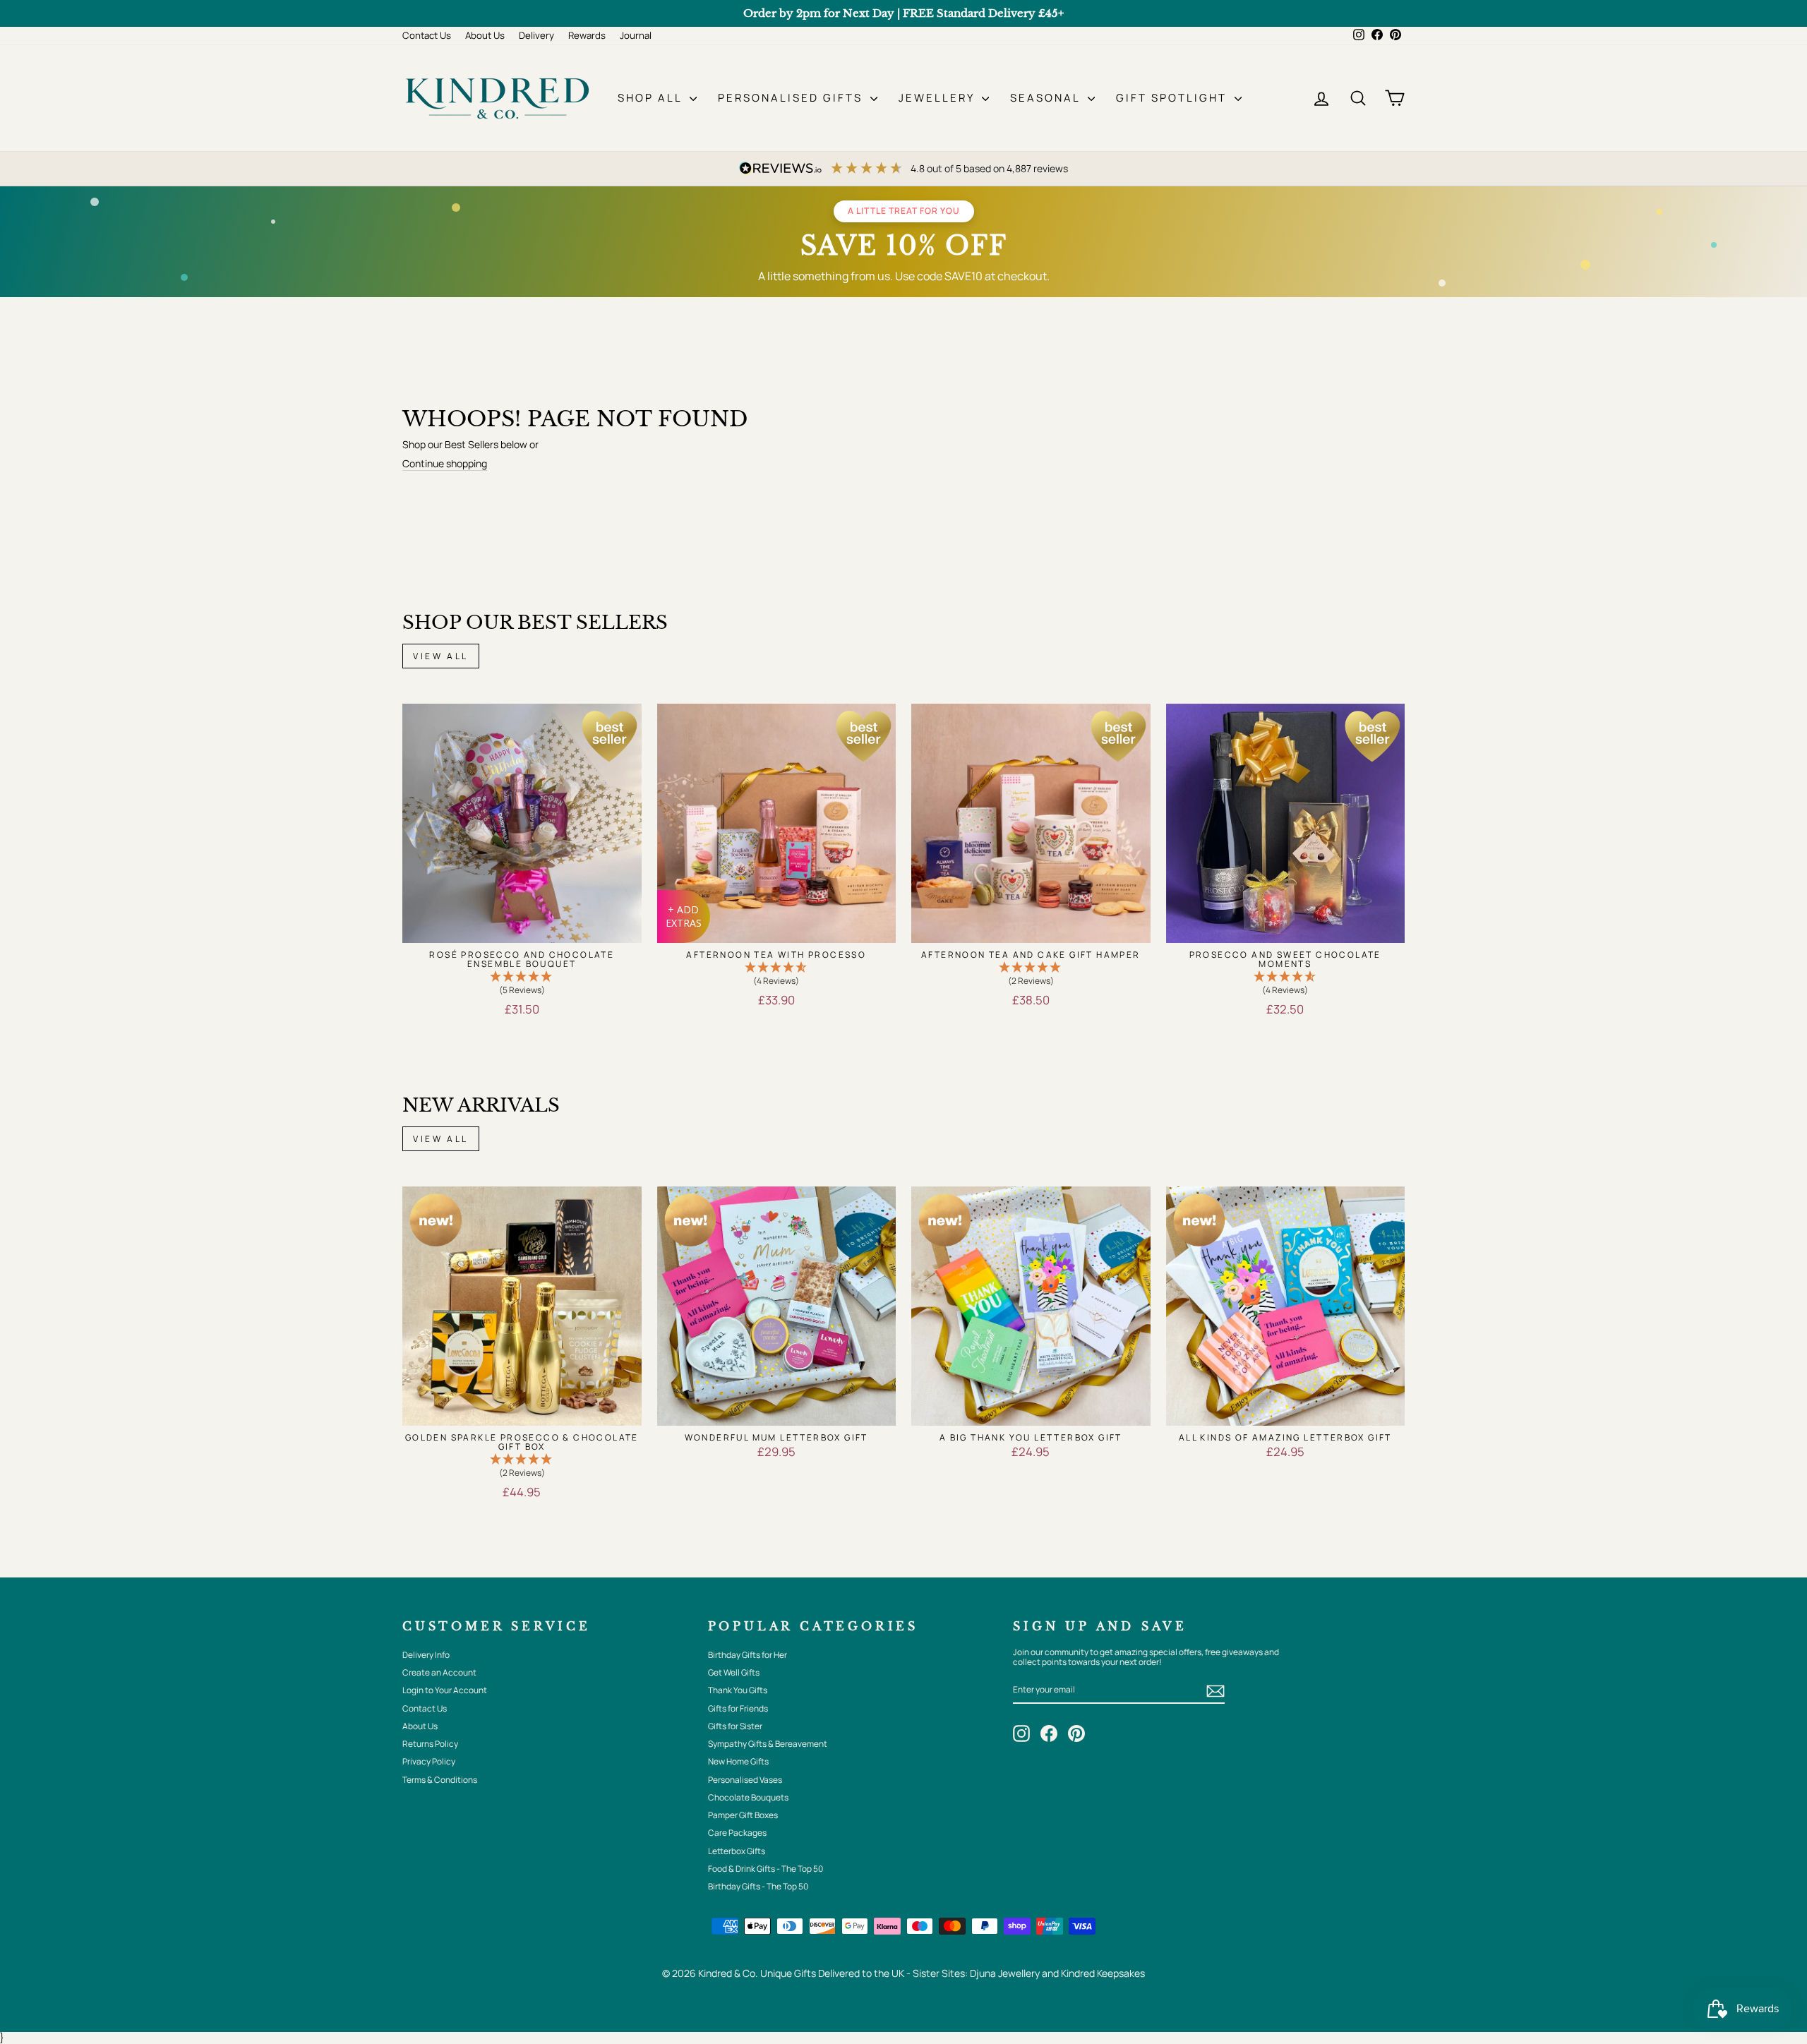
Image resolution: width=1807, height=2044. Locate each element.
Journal (636, 35)
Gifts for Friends (738, 1708)
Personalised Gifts (792, 98)
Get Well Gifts (734, 1672)
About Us (485, 35)
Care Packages (737, 1833)
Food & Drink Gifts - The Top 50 (766, 1869)
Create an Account (439, 1672)
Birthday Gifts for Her (748, 1655)
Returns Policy (430, 1744)
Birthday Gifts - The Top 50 (758, 1886)
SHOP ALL (652, 98)
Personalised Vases (745, 1780)
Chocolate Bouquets (748, 1797)
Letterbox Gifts (737, 1851)
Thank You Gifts (738, 1690)
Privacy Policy (429, 1761)
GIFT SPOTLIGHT (1173, 98)
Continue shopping (445, 464)
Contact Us (427, 35)
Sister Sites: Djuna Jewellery (977, 1973)
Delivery (536, 35)
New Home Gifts (738, 1761)
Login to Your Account (445, 1690)
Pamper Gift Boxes (743, 1815)
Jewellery (938, 98)
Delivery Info (426, 1655)
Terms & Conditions (440, 1780)
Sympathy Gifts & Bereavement (768, 1744)
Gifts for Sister (735, 1726)
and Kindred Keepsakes (1093, 1973)
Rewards (587, 35)
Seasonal (1047, 98)
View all (441, 656)
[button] (522, 984)
